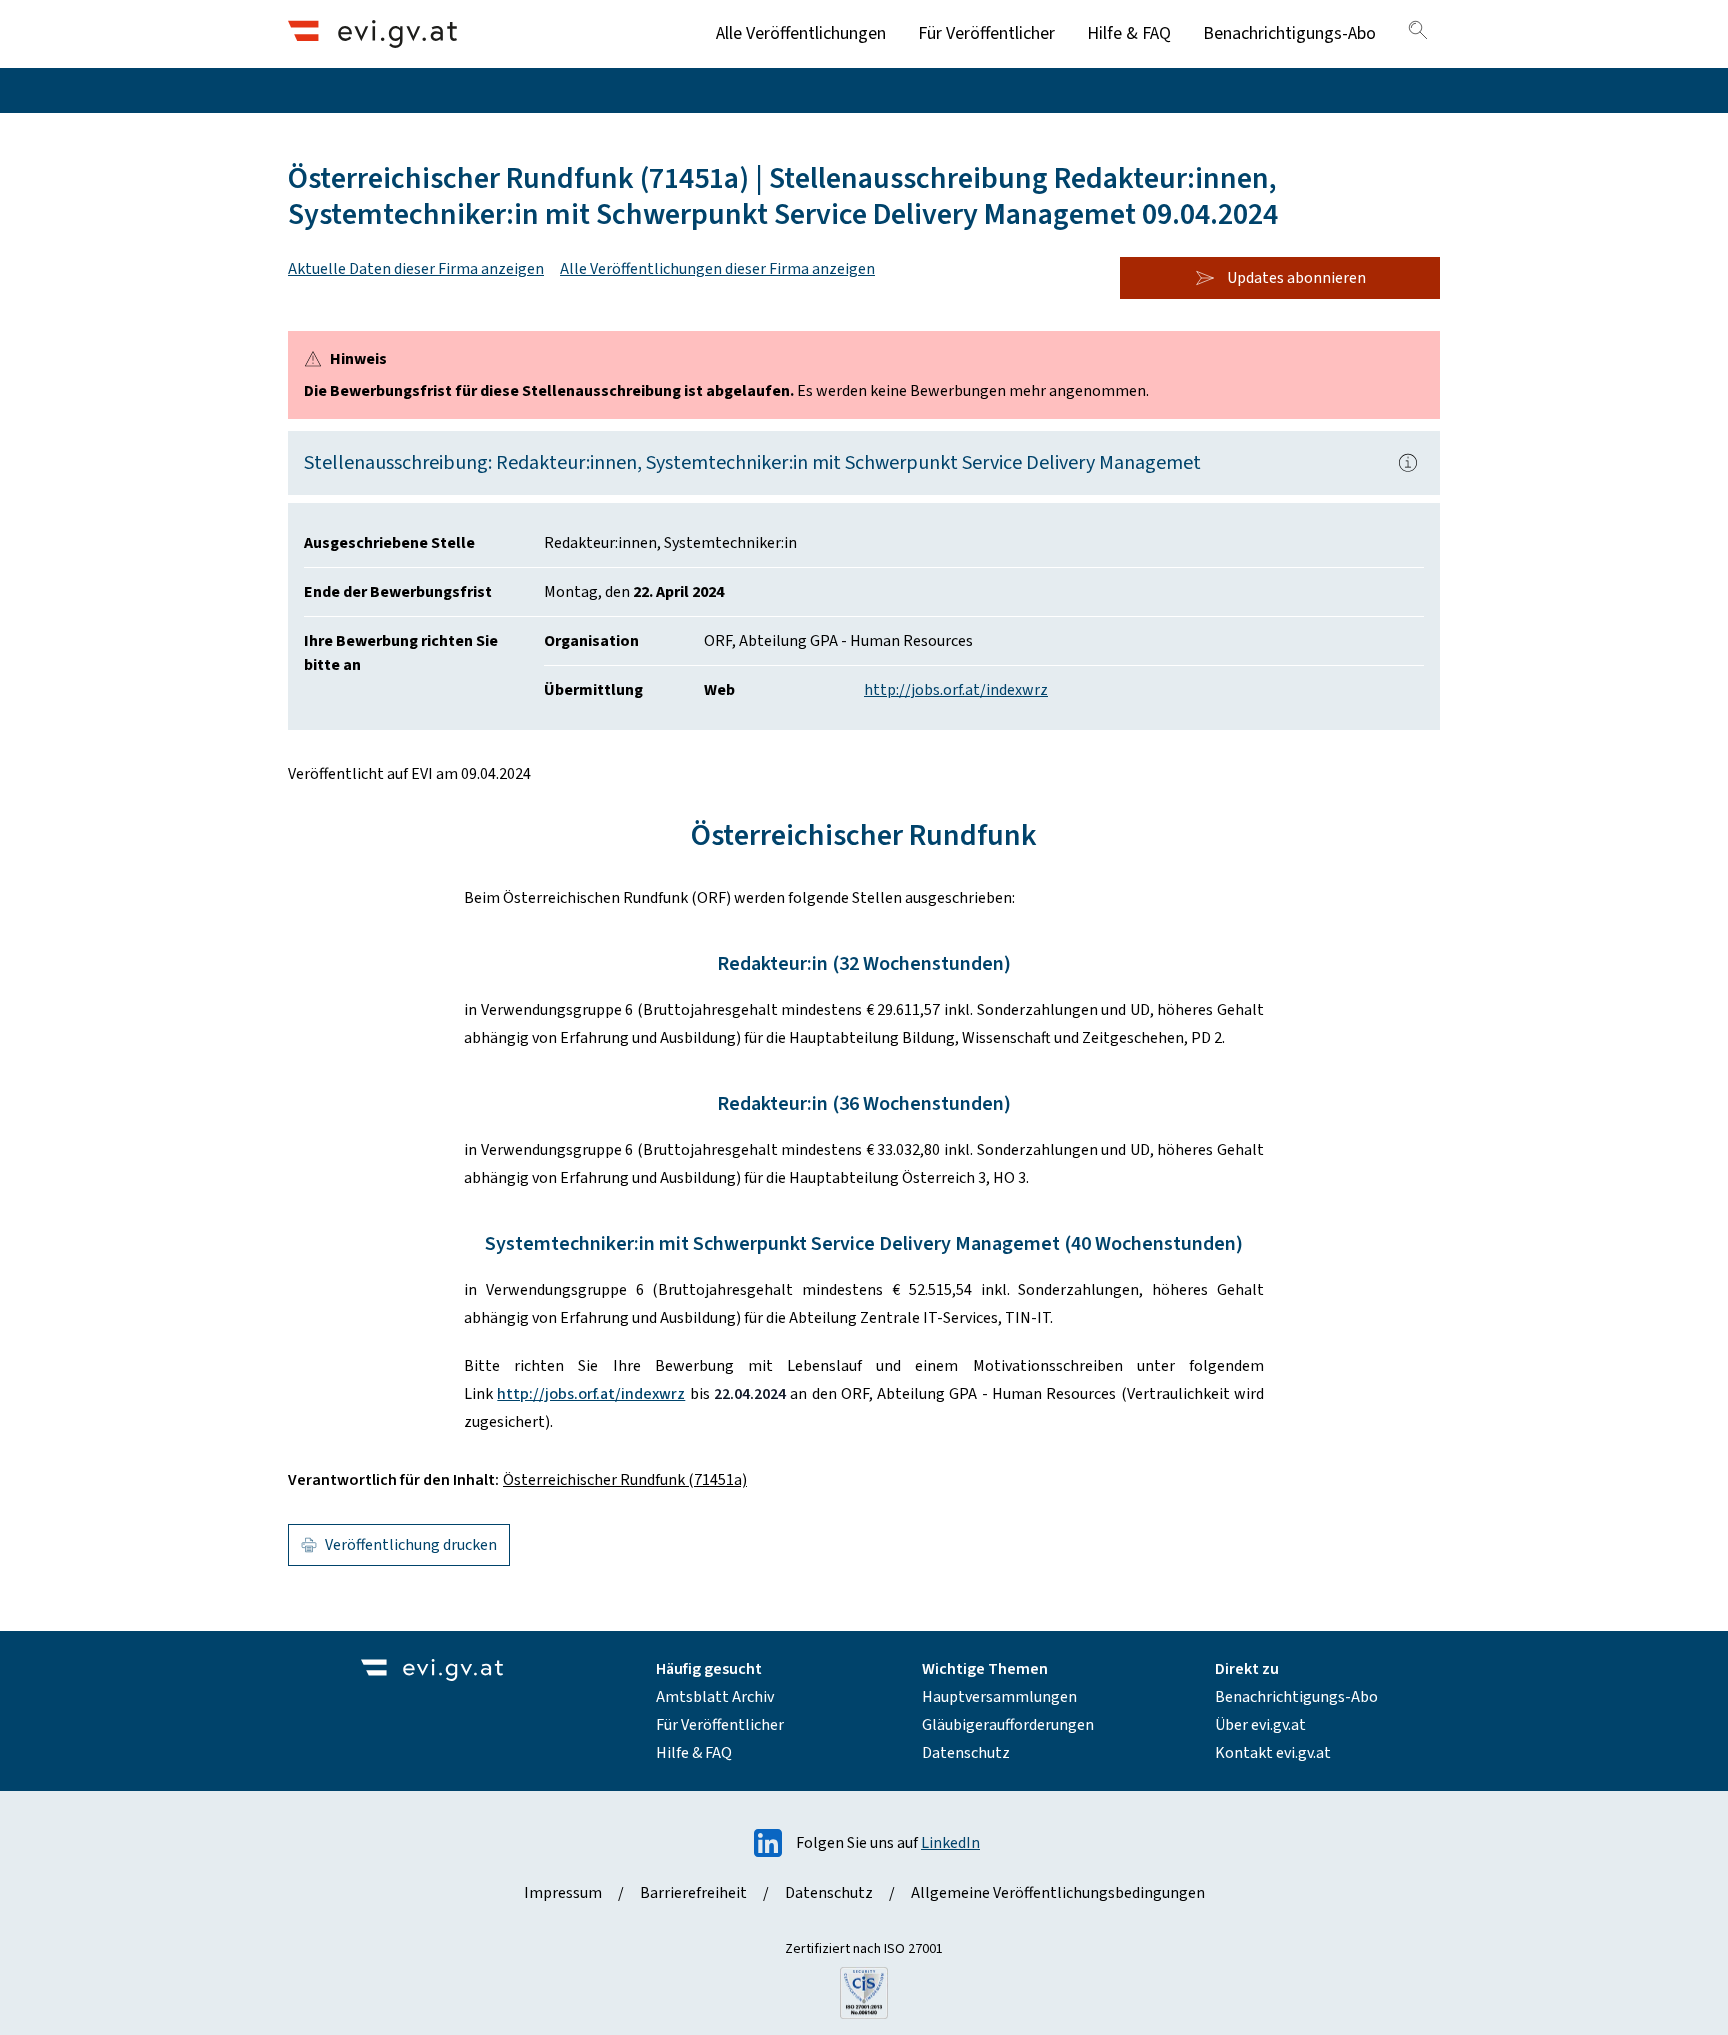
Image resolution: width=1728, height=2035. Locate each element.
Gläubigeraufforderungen (1008, 1725)
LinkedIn (950, 1843)
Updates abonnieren (1296, 278)
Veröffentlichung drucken (411, 1545)
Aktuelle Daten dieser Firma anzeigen (416, 269)
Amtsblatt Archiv (715, 1697)
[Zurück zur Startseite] (372, 33)
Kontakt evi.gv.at (1273, 1753)
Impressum (563, 1893)
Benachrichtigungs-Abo (1289, 33)
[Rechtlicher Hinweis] (1408, 463)
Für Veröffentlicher (986, 33)
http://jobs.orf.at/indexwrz (956, 690)
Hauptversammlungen (999, 1697)
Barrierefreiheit (693, 1893)
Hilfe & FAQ (1129, 33)
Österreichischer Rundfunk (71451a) (625, 1480)
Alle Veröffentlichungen (801, 33)
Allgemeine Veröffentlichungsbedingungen (1058, 1893)
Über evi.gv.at (1260, 1725)
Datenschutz (966, 1753)
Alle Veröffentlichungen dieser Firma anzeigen (717, 269)
